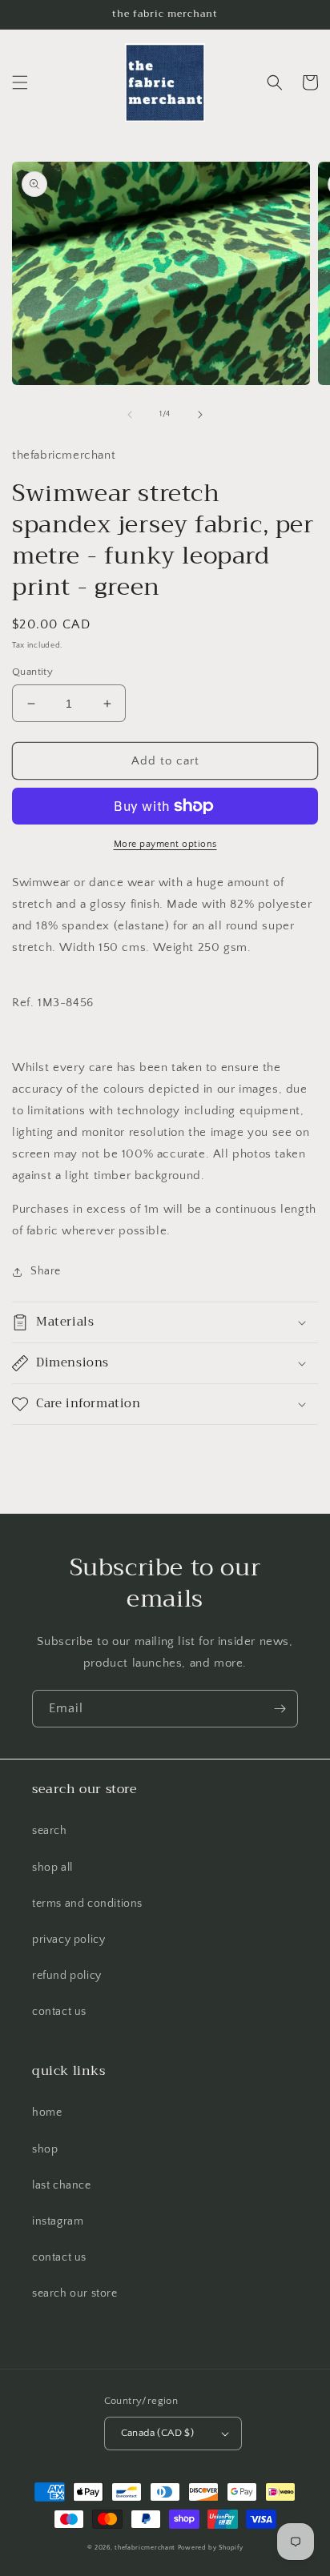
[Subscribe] (280, 1709)
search (50, 1831)
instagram (58, 2221)
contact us (59, 2012)
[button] (20, 82)
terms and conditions (87, 1904)
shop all (52, 1868)
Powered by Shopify (211, 2548)
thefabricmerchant (145, 2548)
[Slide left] (130, 415)
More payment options (165, 844)
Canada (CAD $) (158, 2433)
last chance (62, 2185)
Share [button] (46, 1271)
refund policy (67, 1976)
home (47, 2113)
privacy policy (68, 1940)
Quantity (32, 672)
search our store (75, 2293)
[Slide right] (200, 415)
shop (45, 2149)
